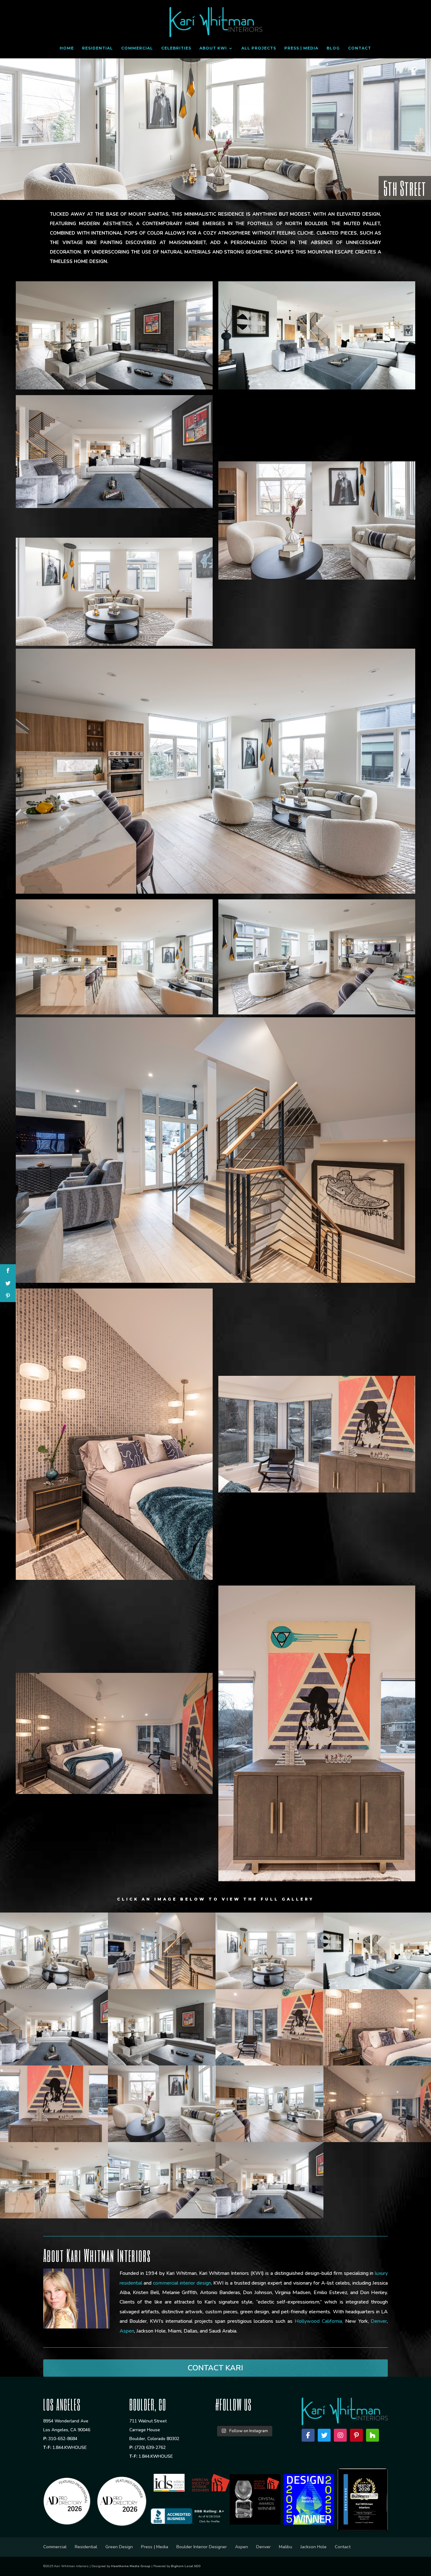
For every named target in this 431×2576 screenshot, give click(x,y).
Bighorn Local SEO (186, 2566)
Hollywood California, (319, 2321)
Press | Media (301, 48)
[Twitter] (324, 2435)
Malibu (286, 2547)
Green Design (119, 2547)
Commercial (137, 48)
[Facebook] (308, 2435)
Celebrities (176, 48)
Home (67, 48)
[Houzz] (372, 2435)
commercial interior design (182, 2283)
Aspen (127, 2331)
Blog (333, 48)
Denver (379, 2321)
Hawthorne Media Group (131, 2566)
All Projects (259, 48)
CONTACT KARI (215, 2368)
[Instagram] (340, 2435)
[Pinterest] (356, 2435)
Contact (360, 48)
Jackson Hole (313, 2547)
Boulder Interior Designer (202, 2547)
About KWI (213, 48)
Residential (97, 48)
